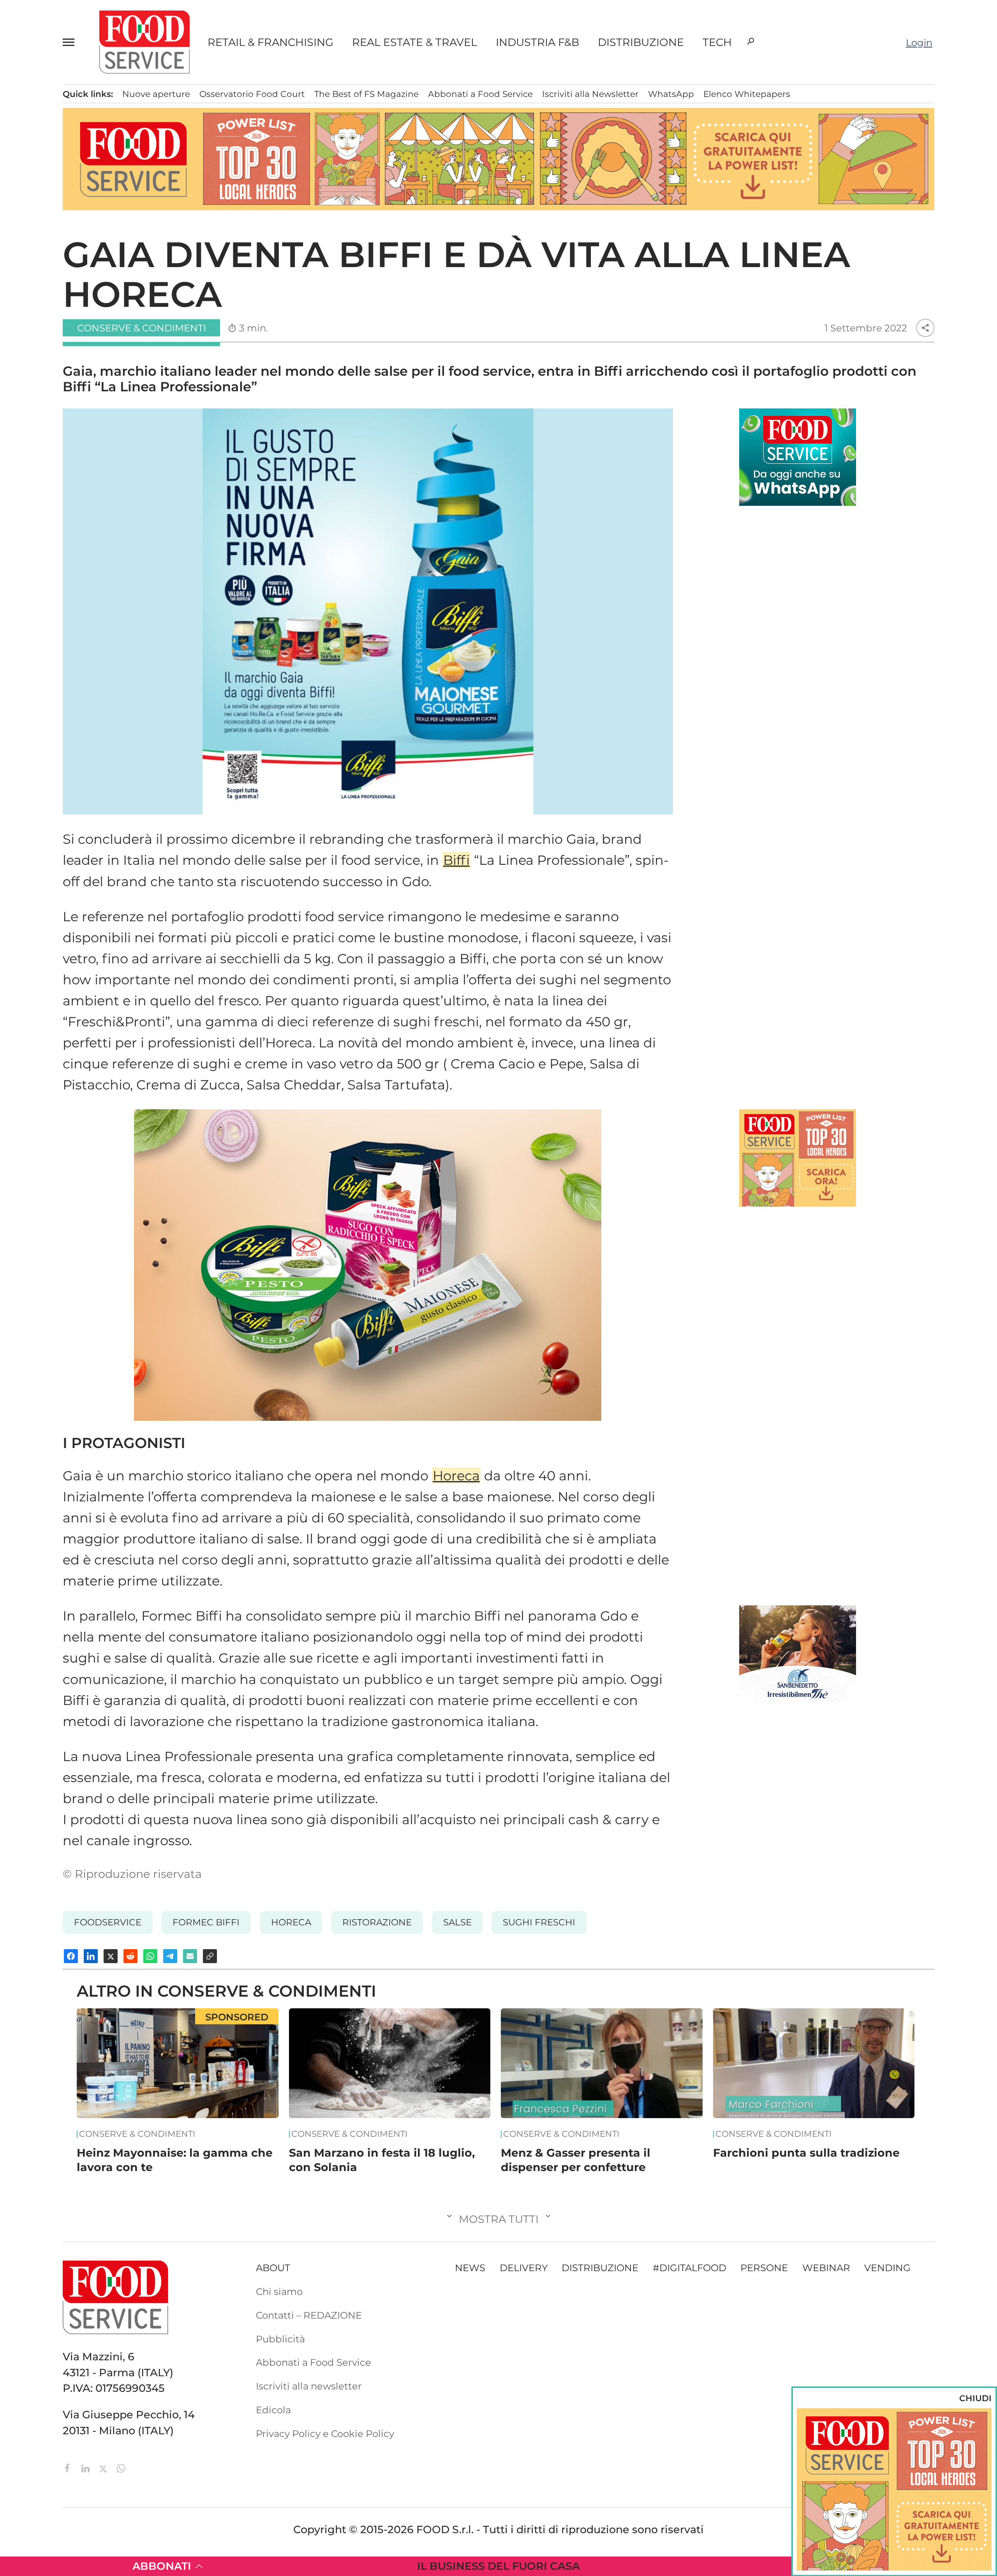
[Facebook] (69, 2467)
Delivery (524, 2268)
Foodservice (108, 1922)
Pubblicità (280, 2339)
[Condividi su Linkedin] (91, 1956)
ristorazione (377, 1922)
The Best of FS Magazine (366, 94)
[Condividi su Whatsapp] (150, 1956)
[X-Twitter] (104, 2467)
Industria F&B (537, 42)
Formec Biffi (206, 1922)
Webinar (826, 2268)
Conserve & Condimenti (137, 2134)
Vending (887, 2268)
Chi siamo (279, 2291)
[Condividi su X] (111, 1956)
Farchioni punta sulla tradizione (806, 2153)
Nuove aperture (156, 94)
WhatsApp (671, 94)
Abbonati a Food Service (480, 94)
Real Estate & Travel (415, 42)
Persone (764, 2268)
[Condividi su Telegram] (170, 1956)
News (470, 2268)
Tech (717, 42)
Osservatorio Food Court (252, 94)
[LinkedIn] (87, 2467)
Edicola (273, 2410)
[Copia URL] (210, 1956)
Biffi (456, 860)
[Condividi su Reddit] (130, 1956)
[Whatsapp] (121, 2467)
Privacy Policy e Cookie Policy (325, 2433)
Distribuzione (641, 42)
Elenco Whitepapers (747, 94)
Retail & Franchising (270, 42)
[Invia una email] (190, 1956)
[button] (72, 42)
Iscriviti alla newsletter (309, 2386)
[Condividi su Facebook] (71, 1956)
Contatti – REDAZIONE (309, 2315)
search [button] (750, 41)
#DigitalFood (690, 2268)
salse (457, 1922)
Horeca (456, 1475)
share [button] (925, 328)
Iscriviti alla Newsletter (590, 94)
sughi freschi (539, 1922)
